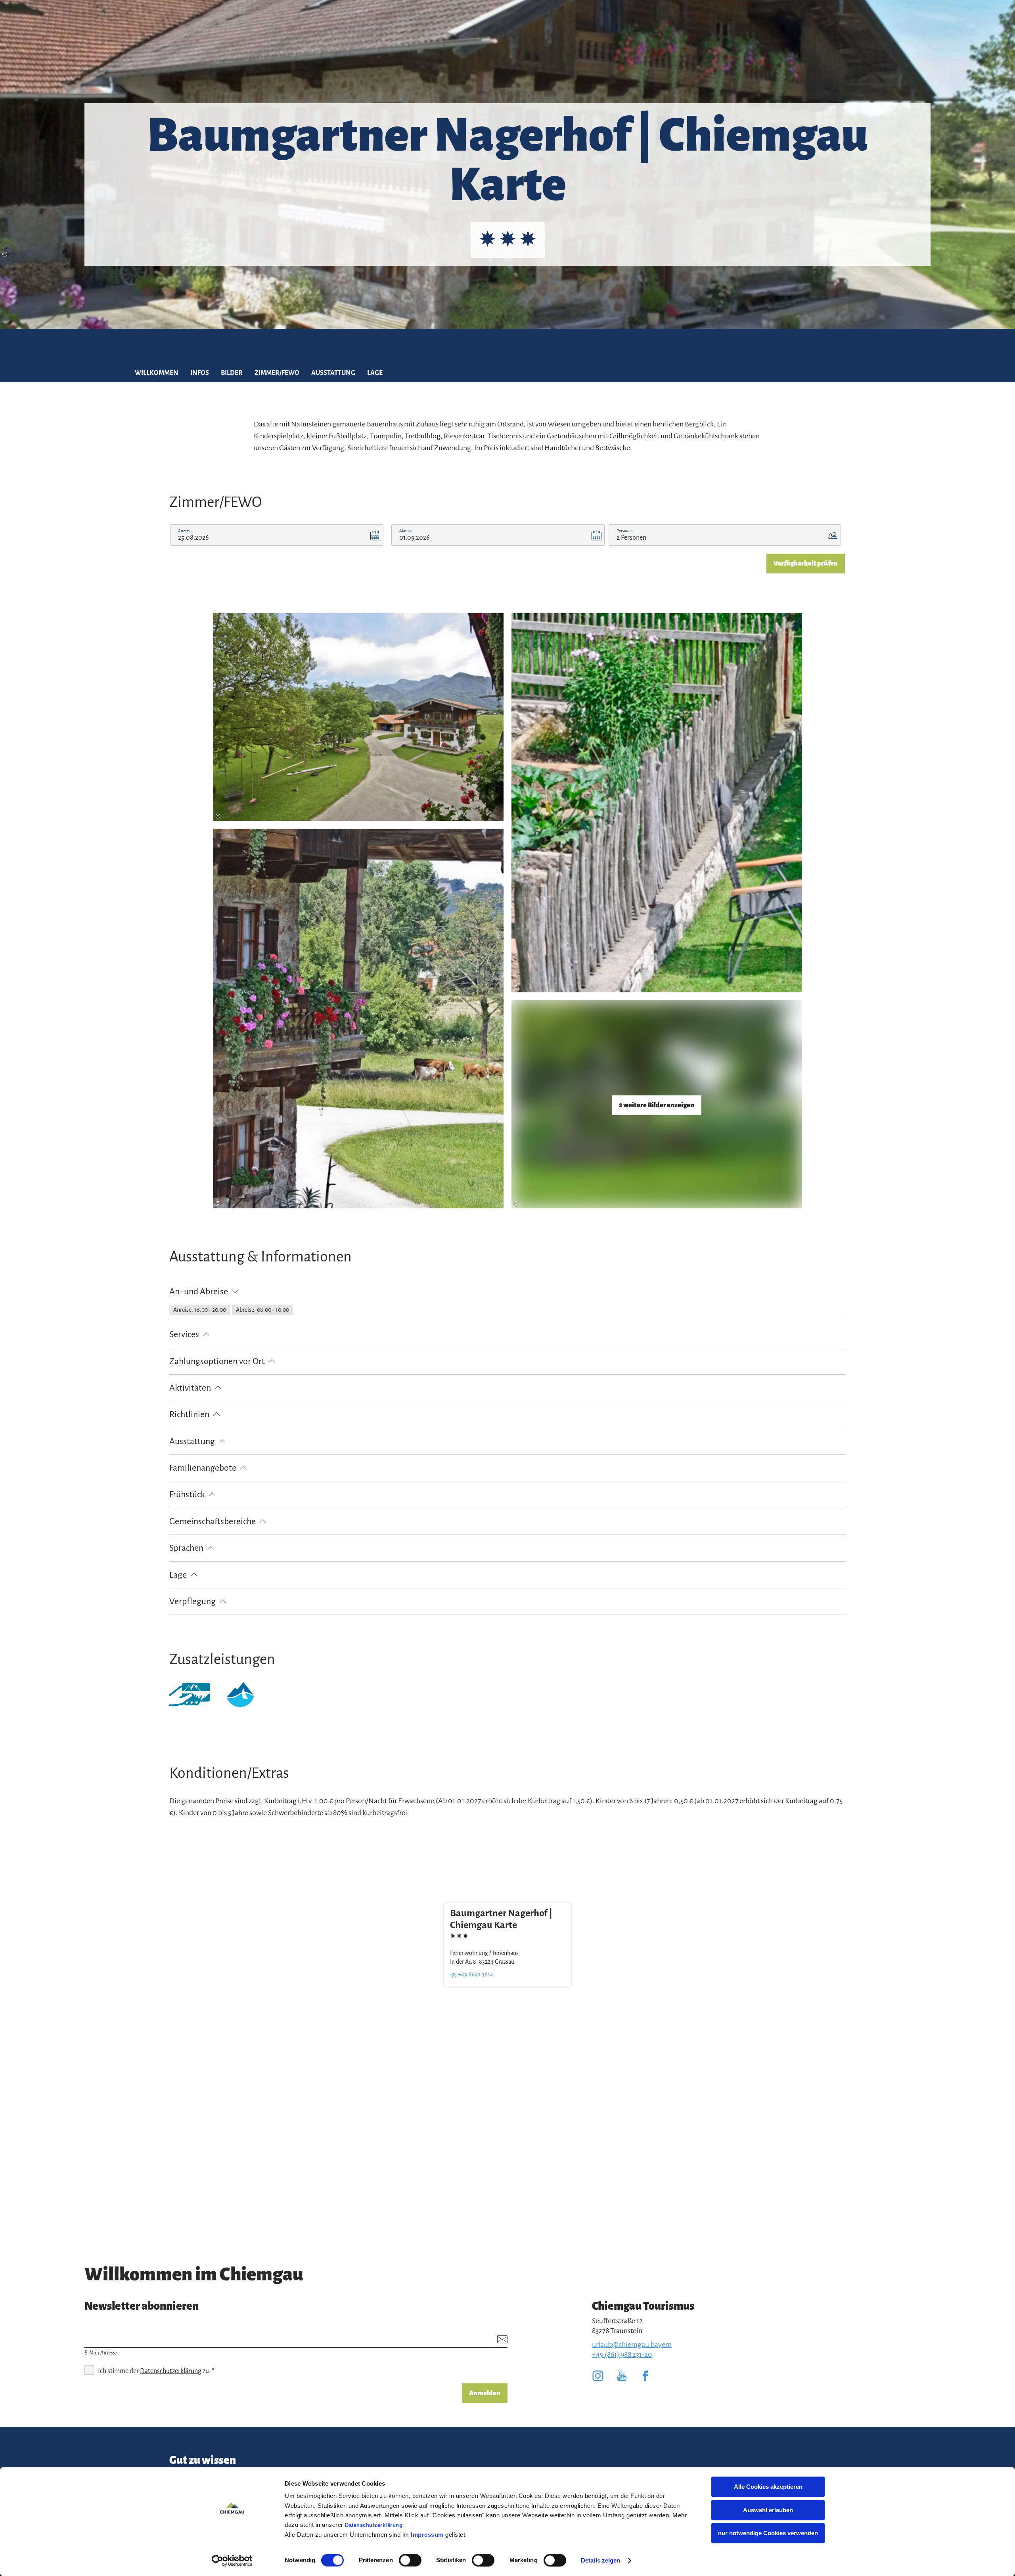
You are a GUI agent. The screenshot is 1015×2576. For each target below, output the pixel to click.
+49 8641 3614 (476, 1974)
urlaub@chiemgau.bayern (632, 2345)
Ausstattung (333, 373)
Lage (375, 373)
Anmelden (485, 2393)
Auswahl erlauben (768, 2510)
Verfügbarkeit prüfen (806, 564)
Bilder (232, 373)
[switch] (410, 2560)
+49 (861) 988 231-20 (622, 2354)
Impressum (427, 2535)
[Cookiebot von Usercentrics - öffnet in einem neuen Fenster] (232, 2561)
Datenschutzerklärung (374, 2525)
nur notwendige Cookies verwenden (768, 2533)
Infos (200, 373)
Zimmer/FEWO (277, 373)
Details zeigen (600, 2560)
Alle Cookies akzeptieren (768, 2487)
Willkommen (157, 373)
